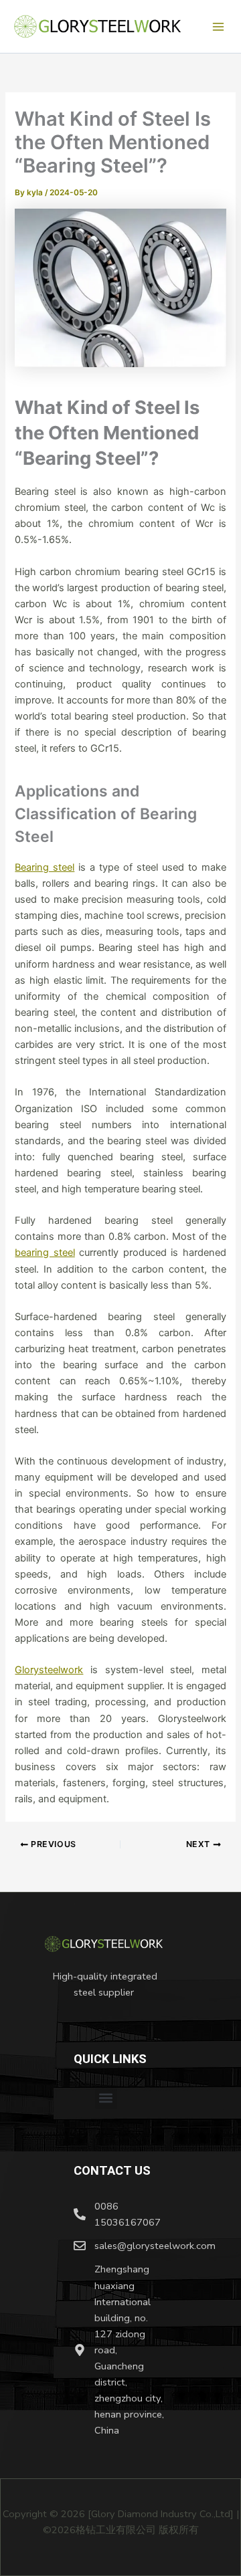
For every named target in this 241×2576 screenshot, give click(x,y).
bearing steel (45, 1253)
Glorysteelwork (49, 1670)
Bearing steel (45, 867)
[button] (106, 2098)
